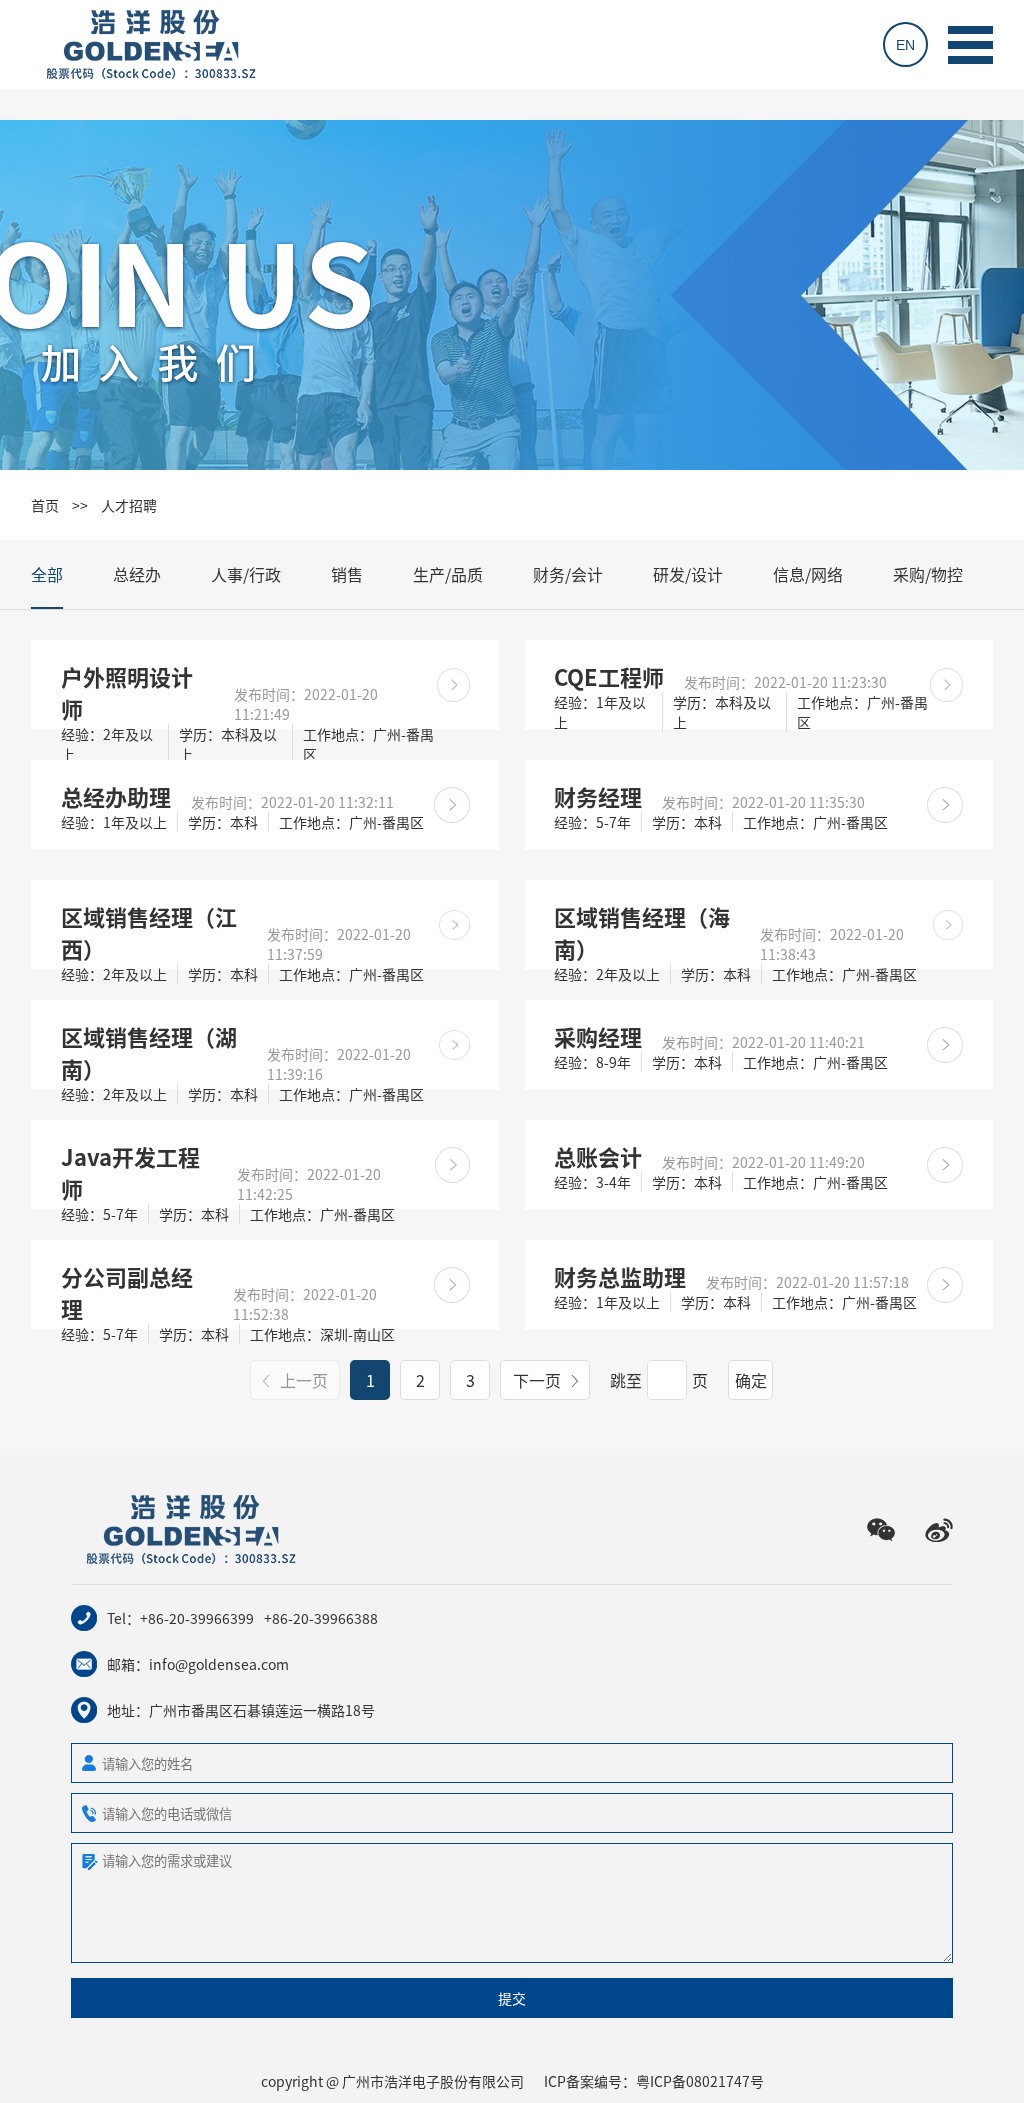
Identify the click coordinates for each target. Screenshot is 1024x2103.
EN (905, 45)
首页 (45, 505)
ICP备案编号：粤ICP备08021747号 (654, 2081)
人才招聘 (129, 505)
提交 (512, 1998)
